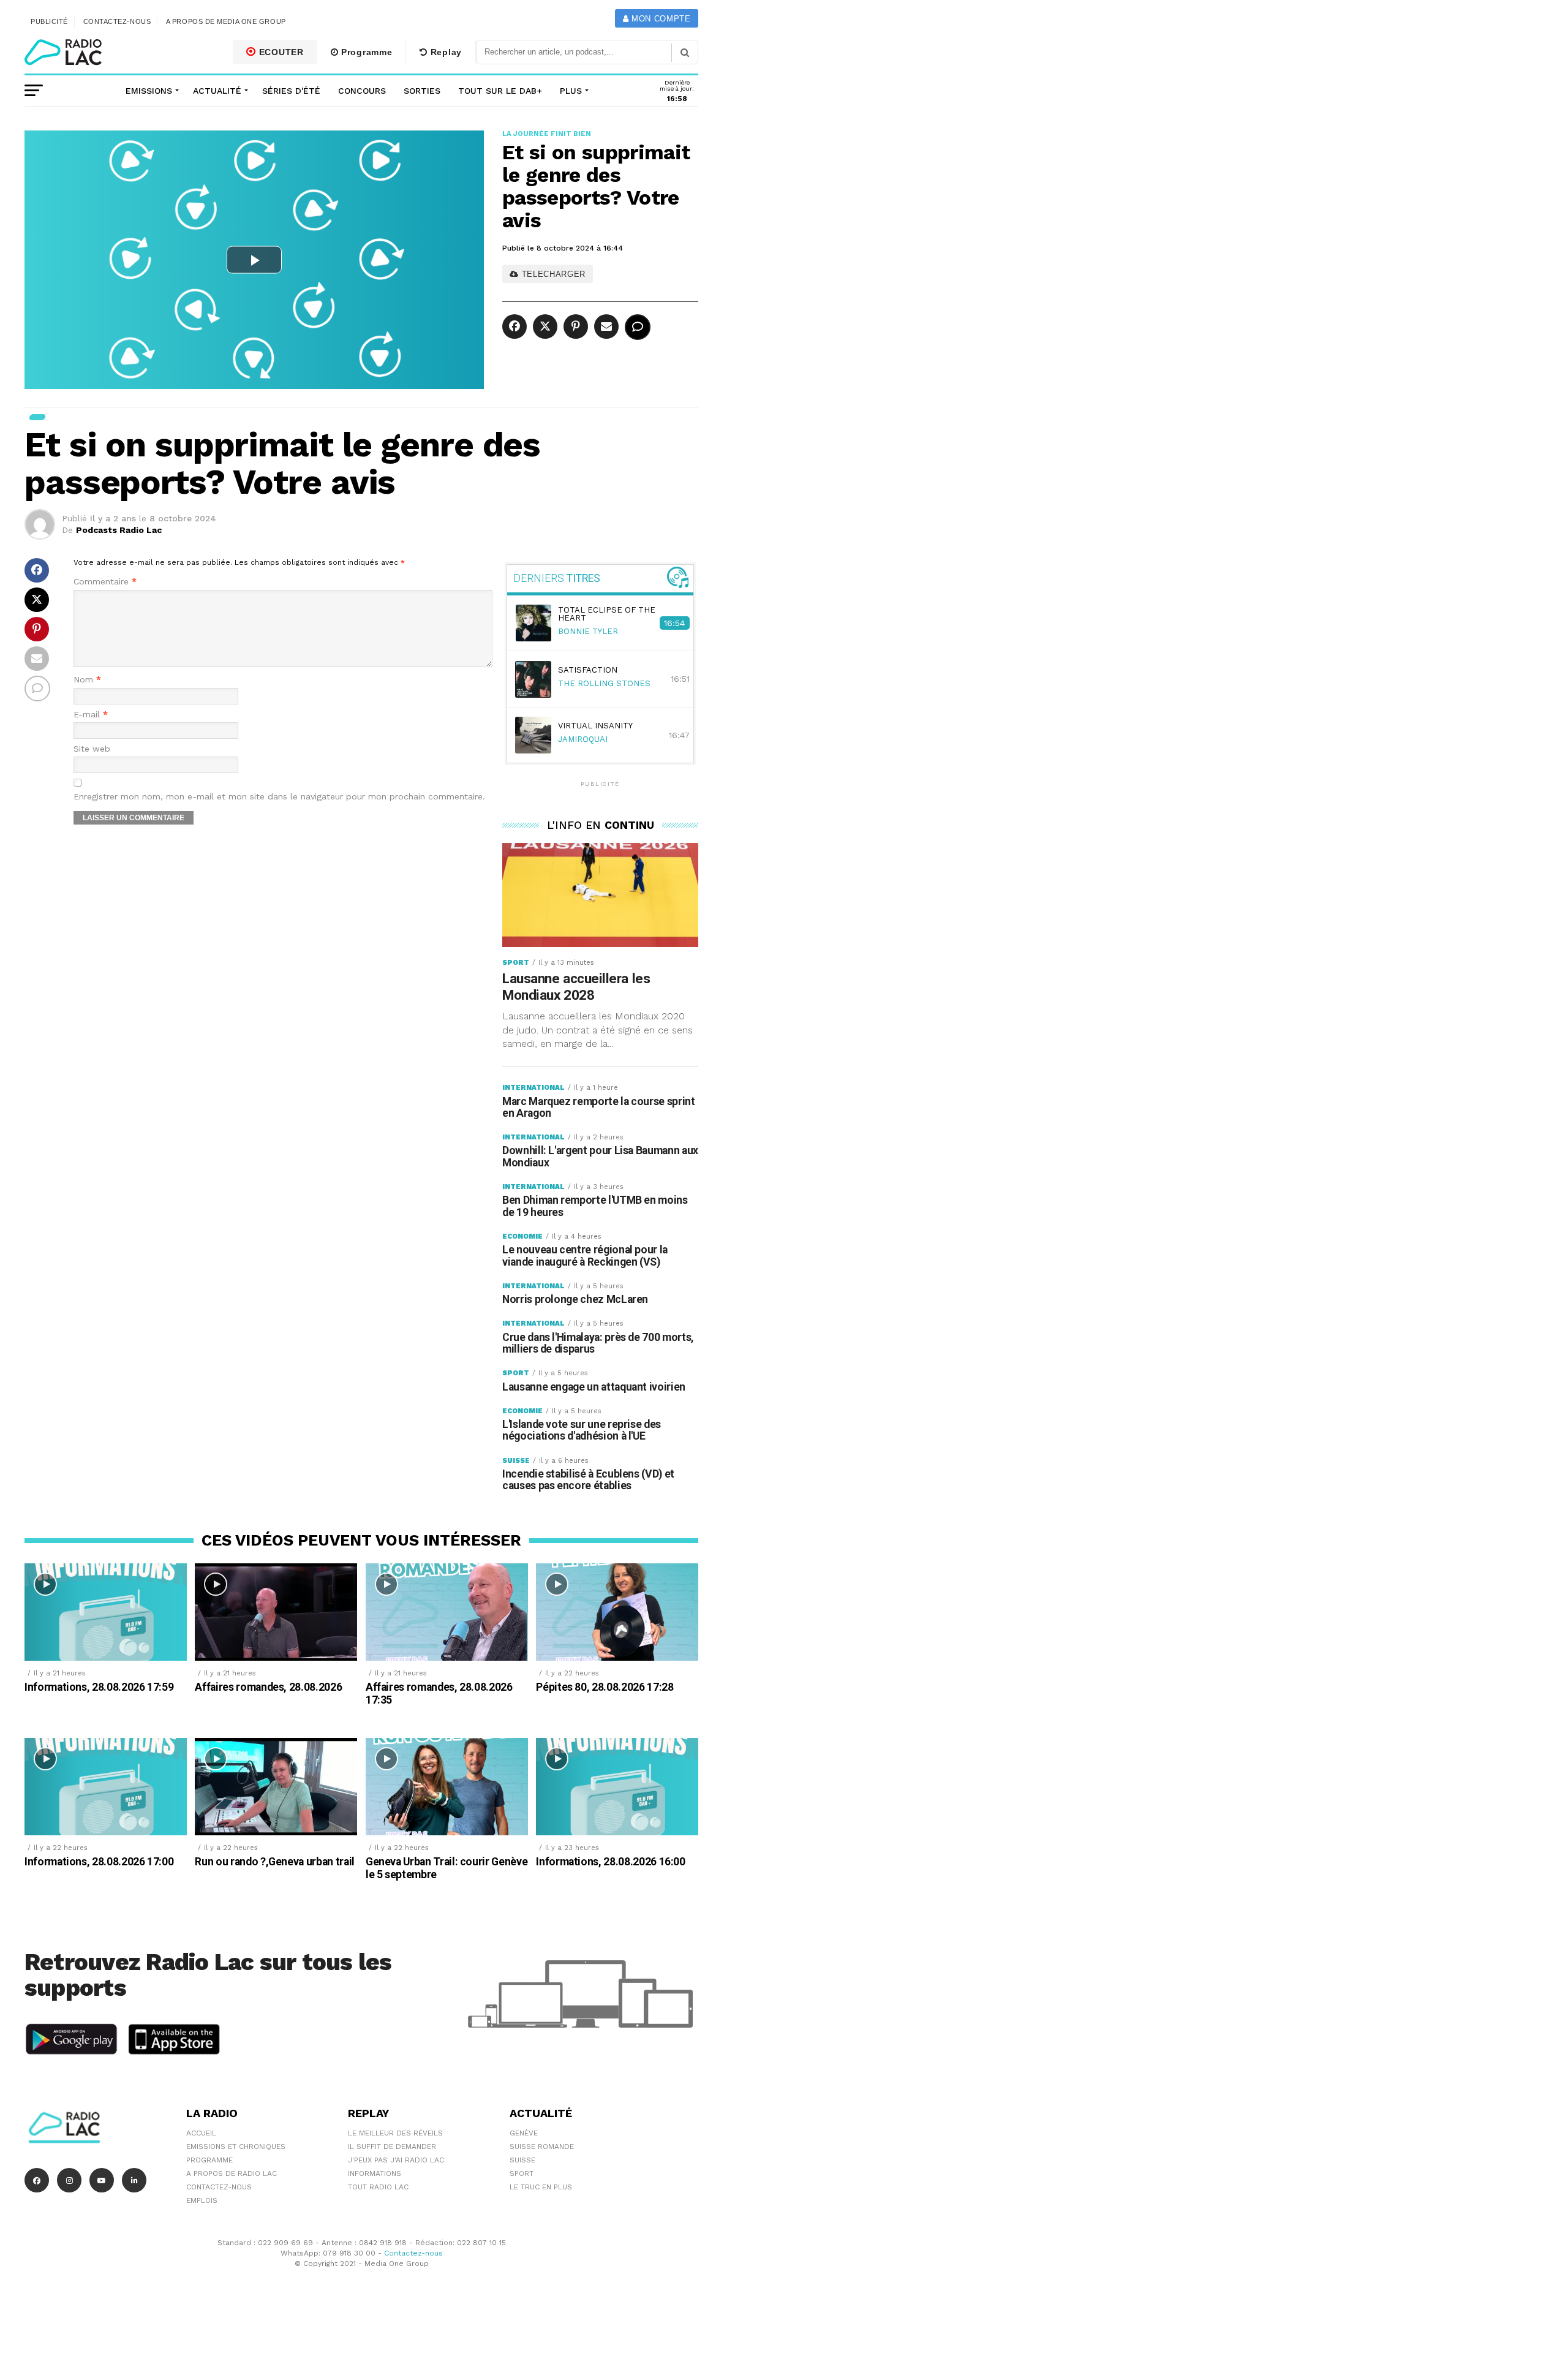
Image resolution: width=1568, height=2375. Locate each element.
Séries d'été (291, 91)
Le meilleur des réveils (395, 2133)
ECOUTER (280, 52)
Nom (87, 680)
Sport (522, 2173)
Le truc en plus (541, 2187)
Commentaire (105, 582)
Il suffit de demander (392, 2147)
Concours (362, 91)
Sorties (422, 91)
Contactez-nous (117, 21)
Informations (375, 2173)
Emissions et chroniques (236, 2147)
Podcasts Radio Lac (119, 530)
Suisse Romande (542, 2147)
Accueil (201, 2133)
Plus (571, 91)
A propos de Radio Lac (232, 2173)
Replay (445, 52)
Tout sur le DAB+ (500, 91)
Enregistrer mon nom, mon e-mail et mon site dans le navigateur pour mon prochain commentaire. (279, 797)
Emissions (149, 91)
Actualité (217, 91)
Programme (365, 52)
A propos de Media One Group (226, 21)
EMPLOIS (202, 2200)
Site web (92, 749)
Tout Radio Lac (378, 2187)
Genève (524, 2133)
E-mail (91, 715)
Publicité (49, 21)
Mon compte (659, 19)
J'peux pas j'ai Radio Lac (396, 2160)
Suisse (522, 2160)
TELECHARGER (552, 274)
